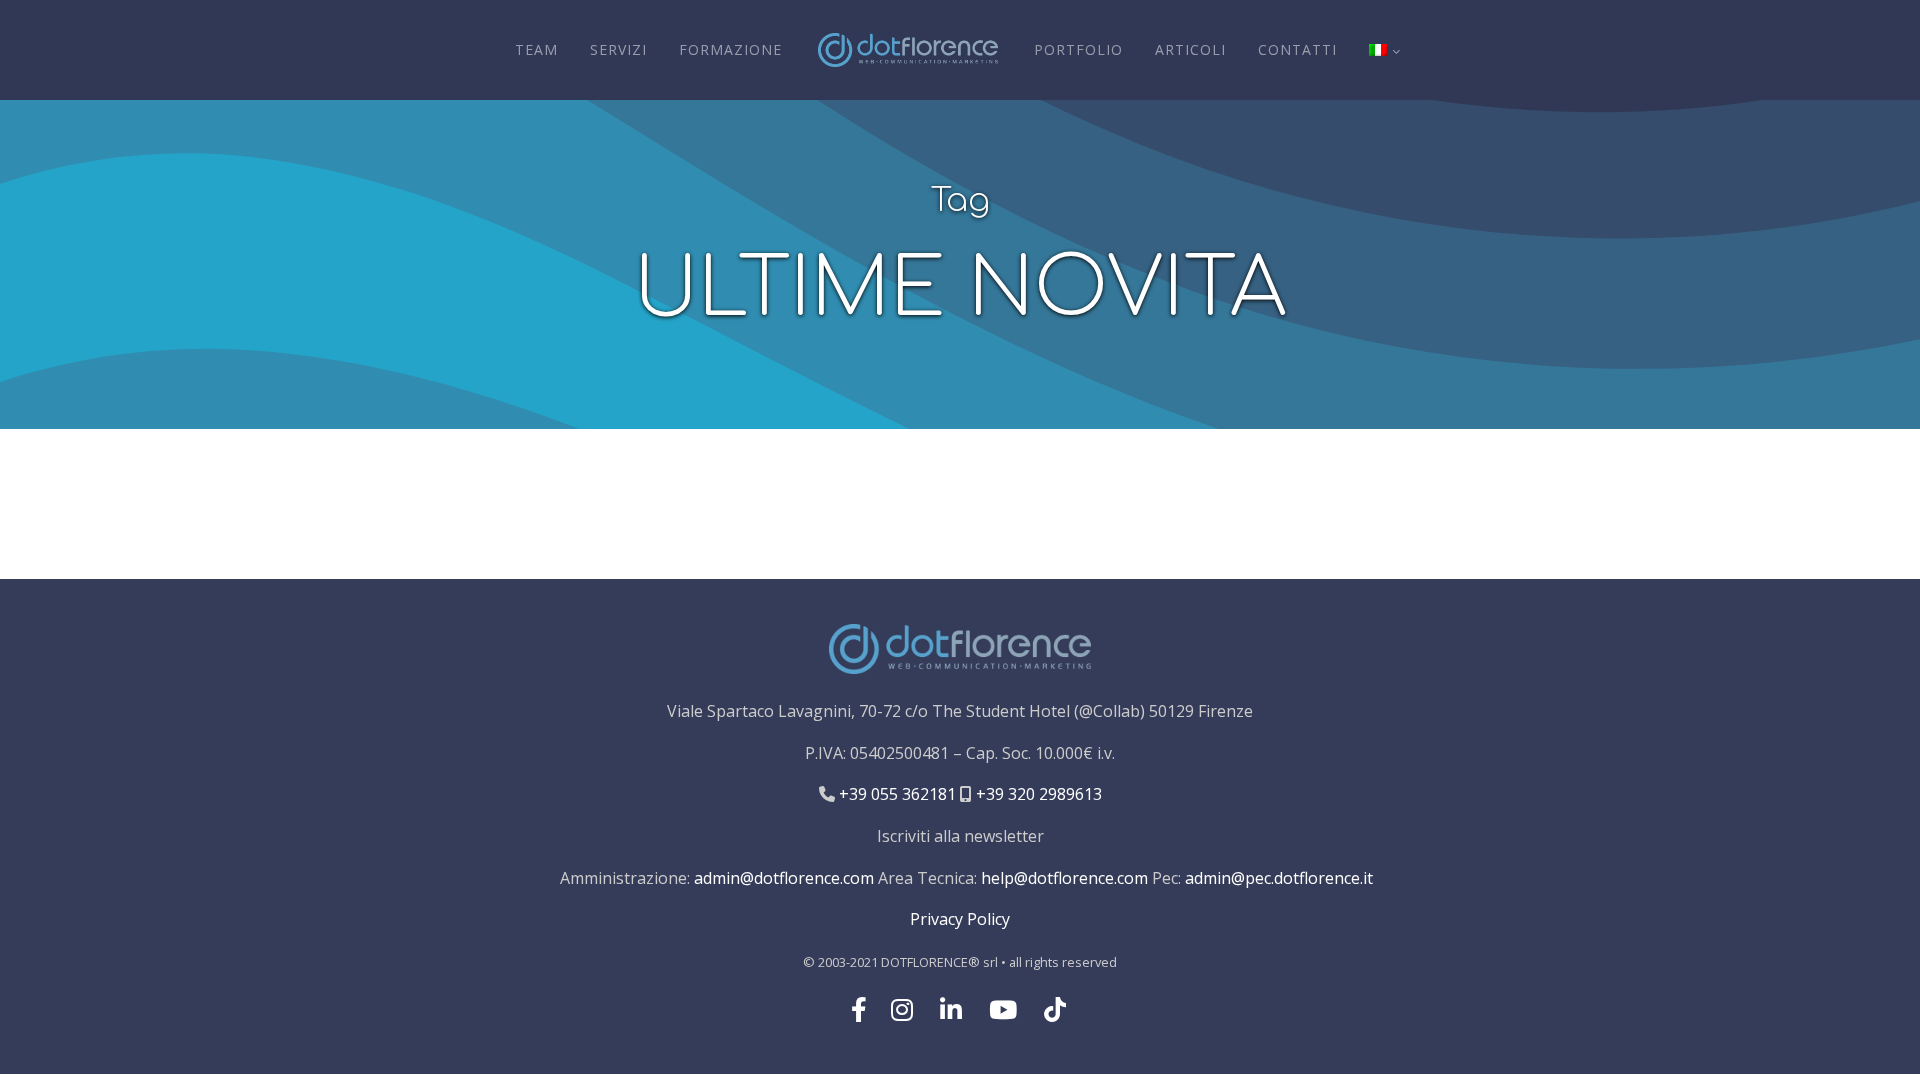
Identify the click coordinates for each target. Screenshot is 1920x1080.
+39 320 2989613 (1037, 794)
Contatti (1297, 49)
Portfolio (1078, 49)
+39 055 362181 (895, 794)
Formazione (730, 49)
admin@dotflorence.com (784, 878)
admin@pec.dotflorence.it (1279, 878)
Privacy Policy (960, 919)
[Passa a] (1384, 50)
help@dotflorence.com (1064, 878)
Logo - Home (908, 50)
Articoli (1190, 49)
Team (536, 49)
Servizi (618, 49)
